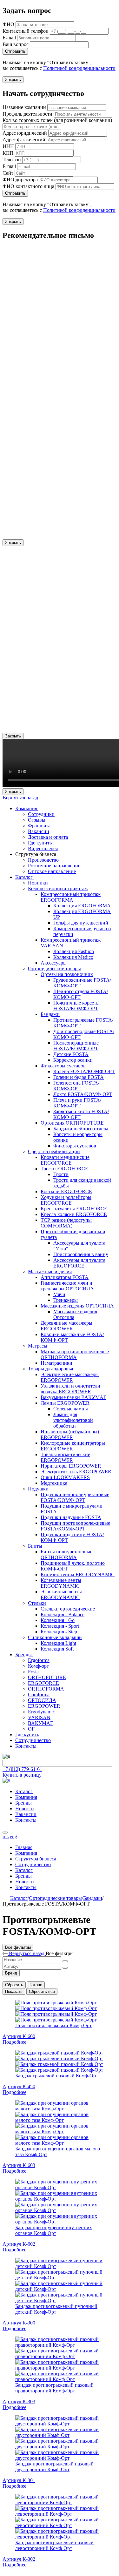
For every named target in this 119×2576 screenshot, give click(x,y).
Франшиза (39, 826)
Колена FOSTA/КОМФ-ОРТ (84, 1071)
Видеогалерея (43, 848)
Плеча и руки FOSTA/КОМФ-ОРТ (77, 1103)
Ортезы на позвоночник (67, 974)
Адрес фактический (24, 140)
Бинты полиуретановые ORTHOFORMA (66, 1554)
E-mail (9, 38)
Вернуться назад (20, 798)
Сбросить (14, 1985)
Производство (43, 860)
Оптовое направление (52, 871)
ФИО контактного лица (28, 186)
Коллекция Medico (73, 957)
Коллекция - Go (58, 1620)
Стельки (37, 1603)
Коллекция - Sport (60, 1626)
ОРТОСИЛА (42, 1700)
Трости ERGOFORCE (64, 1169)
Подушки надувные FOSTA (71, 1517)
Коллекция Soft (57, 1649)
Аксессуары (54, 963)
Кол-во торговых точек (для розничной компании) (57, 120)
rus (6, 1836)
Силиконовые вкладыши (55, 1637)
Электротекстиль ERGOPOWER (76, 1472)
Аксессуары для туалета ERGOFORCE (79, 1263)
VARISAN (39, 1717)
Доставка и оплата (48, 837)
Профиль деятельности (27, 114)
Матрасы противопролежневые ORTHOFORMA (75, 1354)
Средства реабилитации (54, 1151)
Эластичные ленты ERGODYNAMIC (61, 1594)
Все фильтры (18, 1947)
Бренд (11, 1973)
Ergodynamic (41, 1712)
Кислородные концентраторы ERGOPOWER (73, 1446)
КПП (8, 153)
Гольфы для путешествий (81, 923)
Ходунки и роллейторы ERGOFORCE (66, 1200)
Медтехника (54, 1483)
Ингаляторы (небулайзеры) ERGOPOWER (70, 1434)
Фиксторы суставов (75, 1146)
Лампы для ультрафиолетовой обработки (73, 1420)
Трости (61, 1174)
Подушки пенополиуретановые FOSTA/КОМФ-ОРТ (75, 1497)
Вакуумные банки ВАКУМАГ (73, 1397)
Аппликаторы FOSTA (65, 1277)
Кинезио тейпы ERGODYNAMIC (78, 1574)
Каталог (25, 877)
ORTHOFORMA (46, 1689)
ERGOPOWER (44, 1706)
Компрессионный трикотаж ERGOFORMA (71, 897)
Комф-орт (38, 1666)
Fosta (33, 1672)
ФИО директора (20, 180)
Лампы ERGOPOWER (65, 1403)
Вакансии (39, 831)
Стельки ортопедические (68, 1609)
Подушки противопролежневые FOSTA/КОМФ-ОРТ (75, 1526)
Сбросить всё (42, 1991)
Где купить (40, 843)
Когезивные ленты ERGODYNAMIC (61, 1583)
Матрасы (38, 1346)
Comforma (39, 1695)
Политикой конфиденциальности (79, 68)
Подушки (38, 1489)
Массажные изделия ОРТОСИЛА (77, 1306)
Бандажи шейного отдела (81, 1129)
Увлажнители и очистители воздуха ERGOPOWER (70, 1389)
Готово (36, 1985)
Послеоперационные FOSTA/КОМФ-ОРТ (76, 1046)
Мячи (59, 1294)
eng (13, 1836)
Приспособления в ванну (81, 1254)
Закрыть (13, 80)
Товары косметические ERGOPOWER (65, 1457)
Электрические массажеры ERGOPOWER (70, 1377)
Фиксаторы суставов (63, 1066)
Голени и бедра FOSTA (79, 1077)
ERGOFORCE (43, 1683)
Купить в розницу (22, 1775)
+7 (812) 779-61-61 (22, 1769)
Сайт (8, 173)
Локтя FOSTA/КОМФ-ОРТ (83, 1094)
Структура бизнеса (36, 1859)
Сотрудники (41, 814)
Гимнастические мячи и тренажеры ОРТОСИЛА (67, 1286)
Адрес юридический (25, 133)
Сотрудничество (33, 1740)
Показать (14, 1991)
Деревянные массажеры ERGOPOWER (66, 1326)
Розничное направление (54, 866)
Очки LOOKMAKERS (65, 1477)
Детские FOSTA (71, 1054)
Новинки (38, 883)
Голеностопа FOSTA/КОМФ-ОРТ (76, 1086)
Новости (25, 1809)
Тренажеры (66, 1300)
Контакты (26, 1746)
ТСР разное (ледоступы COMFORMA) (66, 1223)
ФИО (8, 24)
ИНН (8, 146)
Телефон (12, 160)
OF (31, 1729)
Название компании (24, 107)
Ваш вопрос (16, 44)
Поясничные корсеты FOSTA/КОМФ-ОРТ (76, 1006)
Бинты (35, 1546)
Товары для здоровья (50, 1369)
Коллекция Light (58, 1643)
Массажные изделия (50, 1271)
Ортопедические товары (54, 969)
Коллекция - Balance (63, 1614)
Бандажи (50, 1014)
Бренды (24, 1655)
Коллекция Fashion (74, 951)
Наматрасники (56, 1363)
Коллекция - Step (59, 1632)
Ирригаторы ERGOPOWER (71, 1466)
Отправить (15, 51)
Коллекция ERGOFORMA (82, 906)
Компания (27, 808)
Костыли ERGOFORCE (66, 1191)
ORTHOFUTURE (47, 1677)
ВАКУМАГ (40, 1723)
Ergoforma (39, 1660)
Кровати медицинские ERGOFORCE (65, 1160)
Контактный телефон (26, 31)
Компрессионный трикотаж (58, 888)
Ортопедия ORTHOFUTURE (72, 1123)
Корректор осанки (73, 1060)
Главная (24, 1847)
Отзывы (37, 820)
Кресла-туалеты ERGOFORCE (74, 1209)
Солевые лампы (71, 1409)
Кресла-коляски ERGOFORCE (74, 1214)
